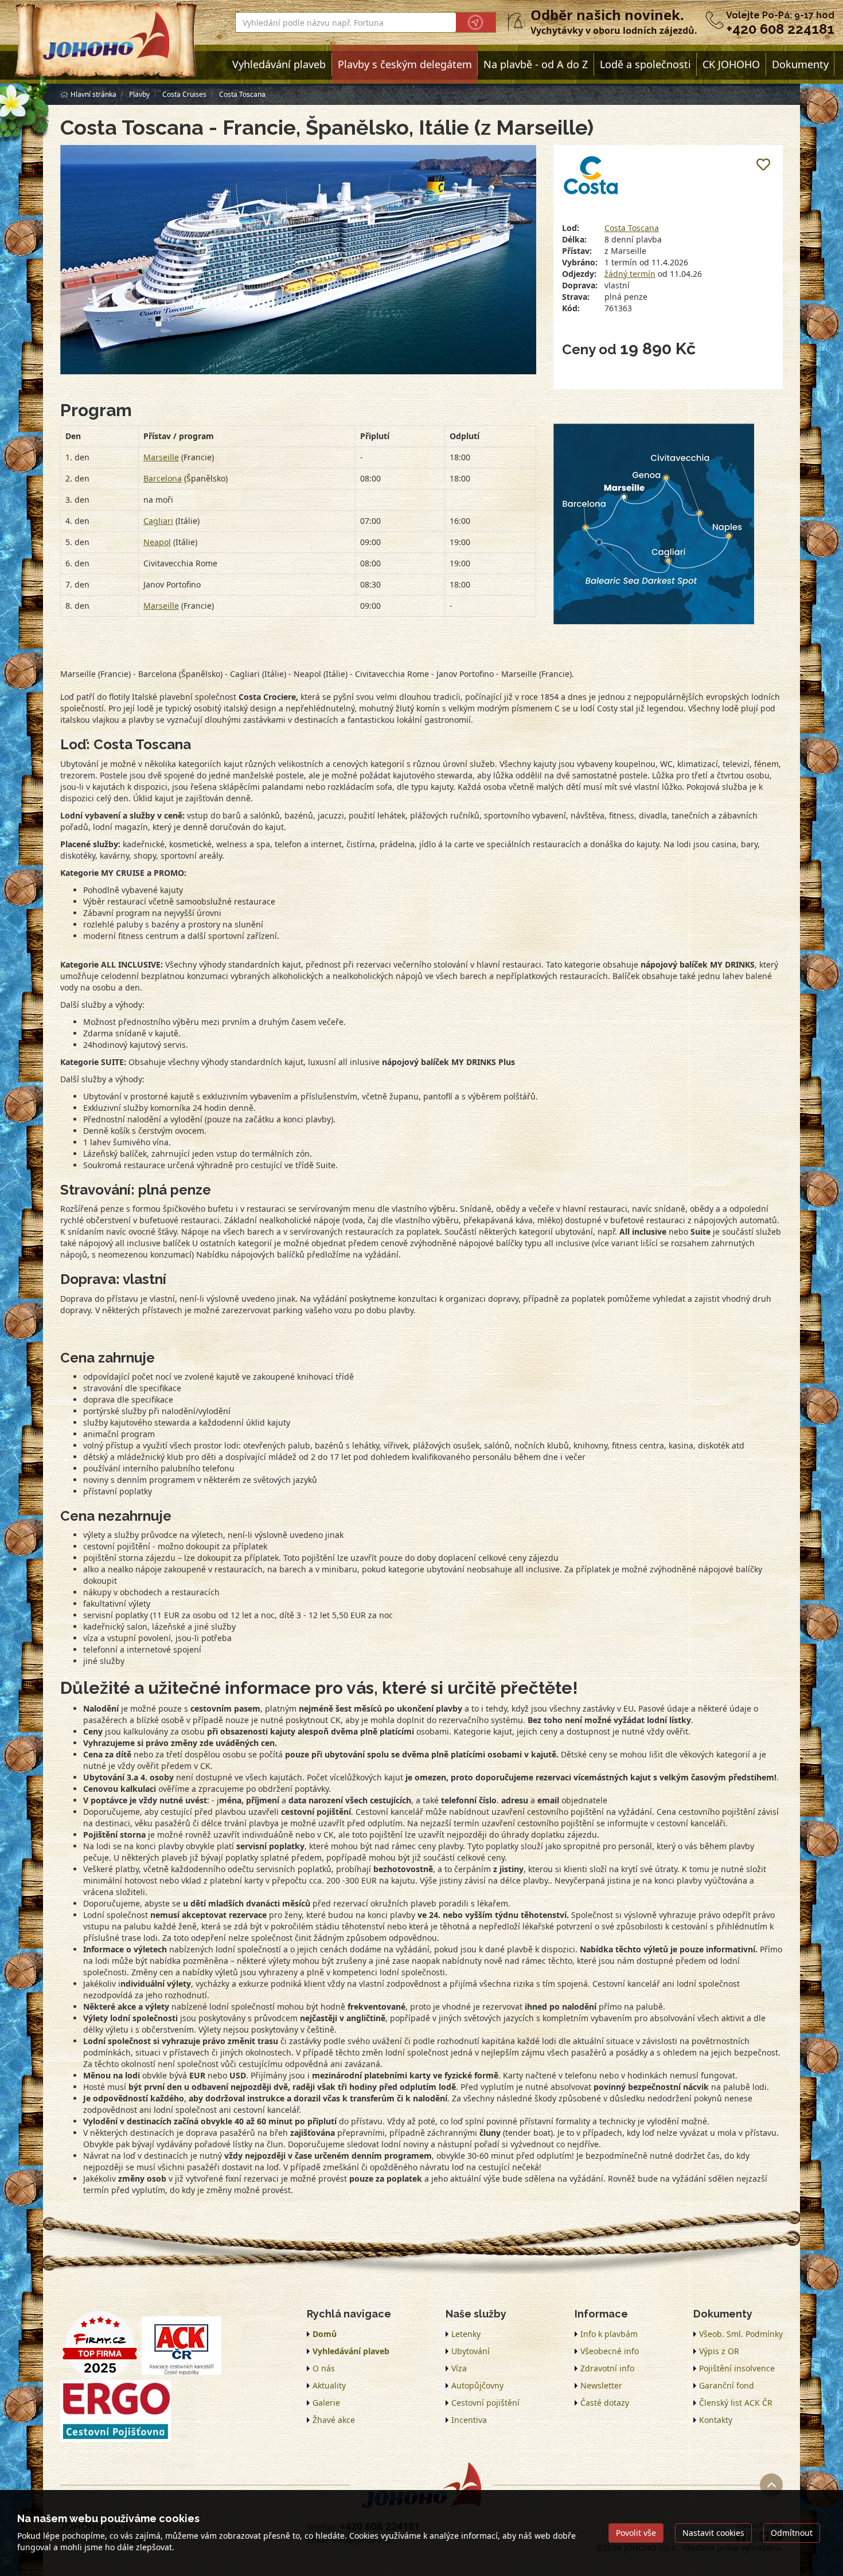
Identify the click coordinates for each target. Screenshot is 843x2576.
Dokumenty (800, 64)
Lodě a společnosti (645, 64)
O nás (324, 2368)
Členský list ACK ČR (736, 2403)
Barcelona (163, 478)
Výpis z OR (719, 2351)
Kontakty (716, 2420)
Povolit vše (636, 2533)
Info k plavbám (609, 2334)
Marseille (161, 457)
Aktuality (329, 2385)
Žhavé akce (334, 2420)
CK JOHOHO (731, 64)
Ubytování (471, 2351)
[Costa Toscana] (298, 260)
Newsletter (601, 2385)
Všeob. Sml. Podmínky (741, 2334)
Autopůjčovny (477, 2385)
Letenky (466, 2334)
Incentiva (469, 2420)
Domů (325, 2334)
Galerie (326, 2403)
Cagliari (158, 521)
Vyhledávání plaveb (279, 64)
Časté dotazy (605, 2403)
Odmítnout (792, 2533)
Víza (459, 2368)
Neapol (157, 542)
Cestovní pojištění (485, 2403)
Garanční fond (727, 2385)
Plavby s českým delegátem (405, 64)
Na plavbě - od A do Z (536, 64)
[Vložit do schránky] (763, 165)
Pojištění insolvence (737, 2368)
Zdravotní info (607, 2368)
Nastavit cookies (713, 2533)
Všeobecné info (610, 2351)
